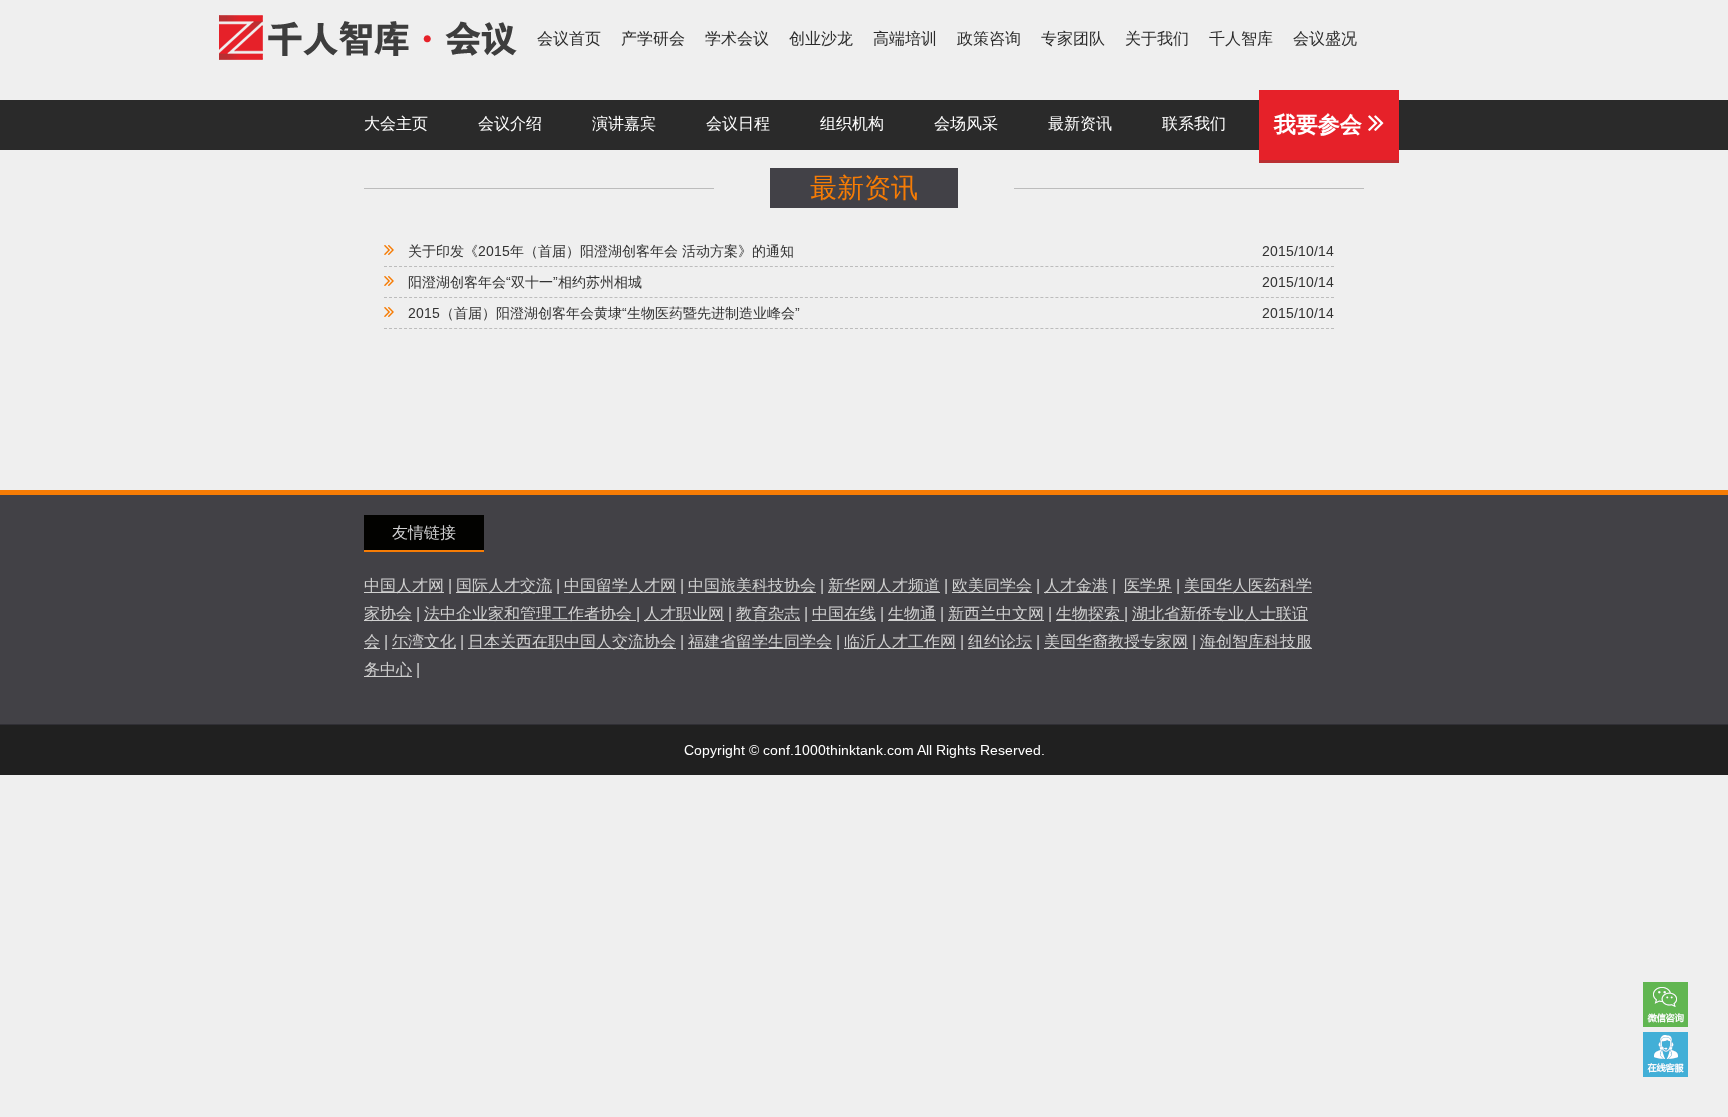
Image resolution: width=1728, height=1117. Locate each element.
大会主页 (396, 123)
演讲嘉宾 (624, 123)
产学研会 (653, 38)
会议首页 (569, 38)
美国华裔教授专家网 (1116, 641)
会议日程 (738, 123)
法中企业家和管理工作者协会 (530, 613)
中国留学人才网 (620, 585)
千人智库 (1241, 38)
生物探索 (1090, 613)
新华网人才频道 (884, 585)
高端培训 (905, 38)
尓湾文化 (424, 641)
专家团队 (1073, 38)
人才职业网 (684, 613)
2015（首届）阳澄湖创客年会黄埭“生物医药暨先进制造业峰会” (604, 313)
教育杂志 (768, 613)
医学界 (1148, 585)
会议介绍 (510, 123)
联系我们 (1665, 1054)
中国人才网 (404, 585)
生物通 (912, 613)
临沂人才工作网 (900, 641)
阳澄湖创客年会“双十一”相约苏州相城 (525, 282)
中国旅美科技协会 (752, 585)
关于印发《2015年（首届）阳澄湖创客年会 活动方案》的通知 (601, 251)
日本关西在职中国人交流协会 (572, 641)
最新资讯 (1080, 123)
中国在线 (844, 613)
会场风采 (966, 123)
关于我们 (1157, 38)
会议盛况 (1325, 38)
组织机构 (852, 123)
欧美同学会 (992, 585)
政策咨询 (989, 38)
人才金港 (1076, 585)
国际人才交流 (504, 585)
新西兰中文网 (996, 613)
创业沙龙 (821, 38)
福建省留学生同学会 (760, 641)
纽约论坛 (1000, 641)
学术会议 (737, 38)
